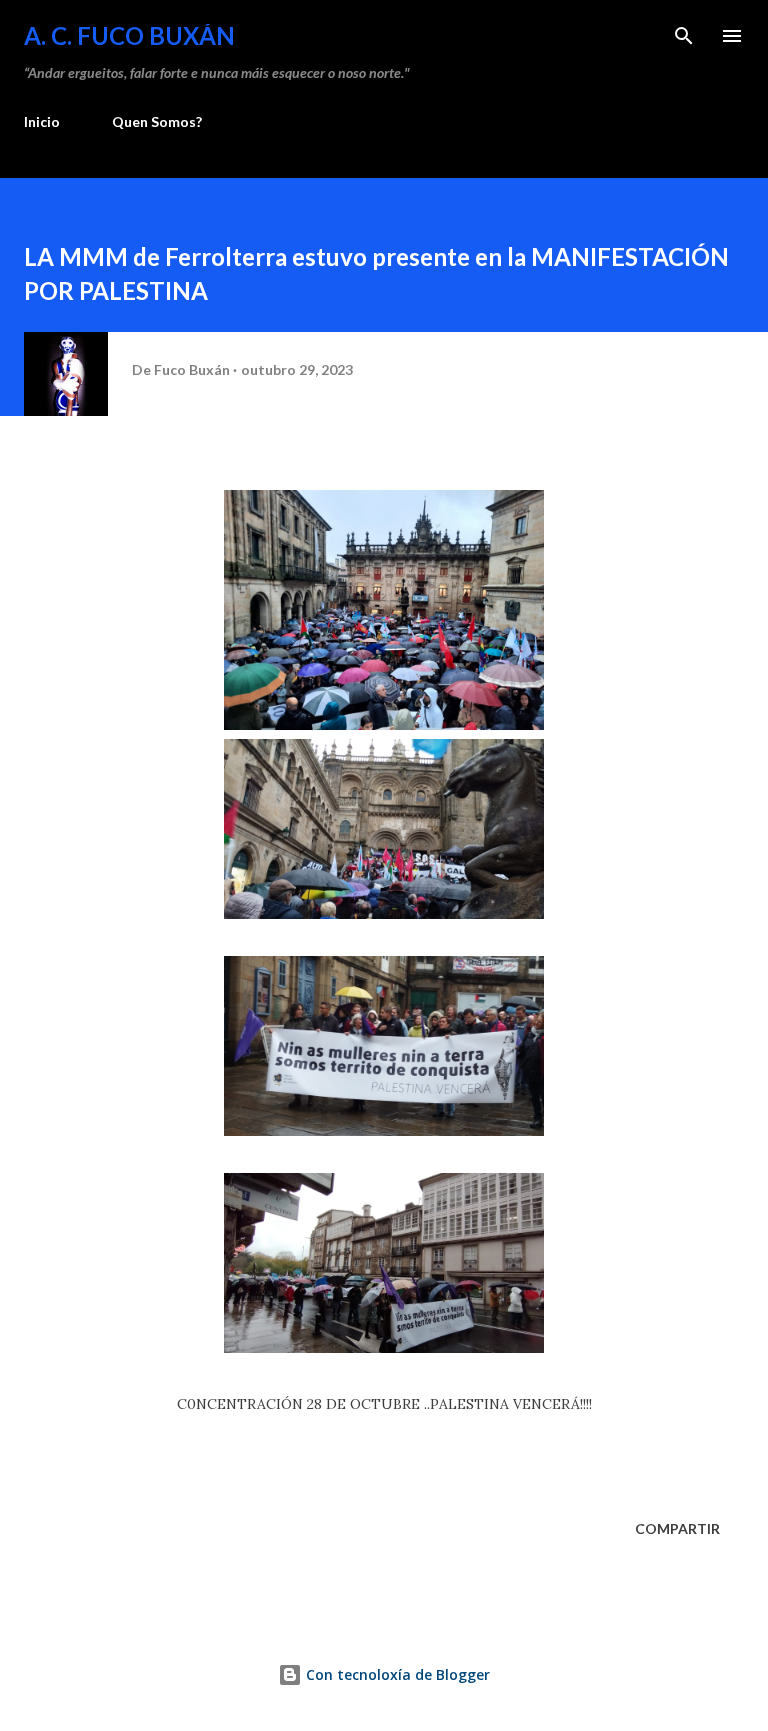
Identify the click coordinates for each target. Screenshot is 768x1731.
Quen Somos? (157, 121)
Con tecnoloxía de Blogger (396, 1674)
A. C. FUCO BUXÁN (129, 35)
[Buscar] (684, 36)
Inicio (42, 121)
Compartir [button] (677, 1528)
